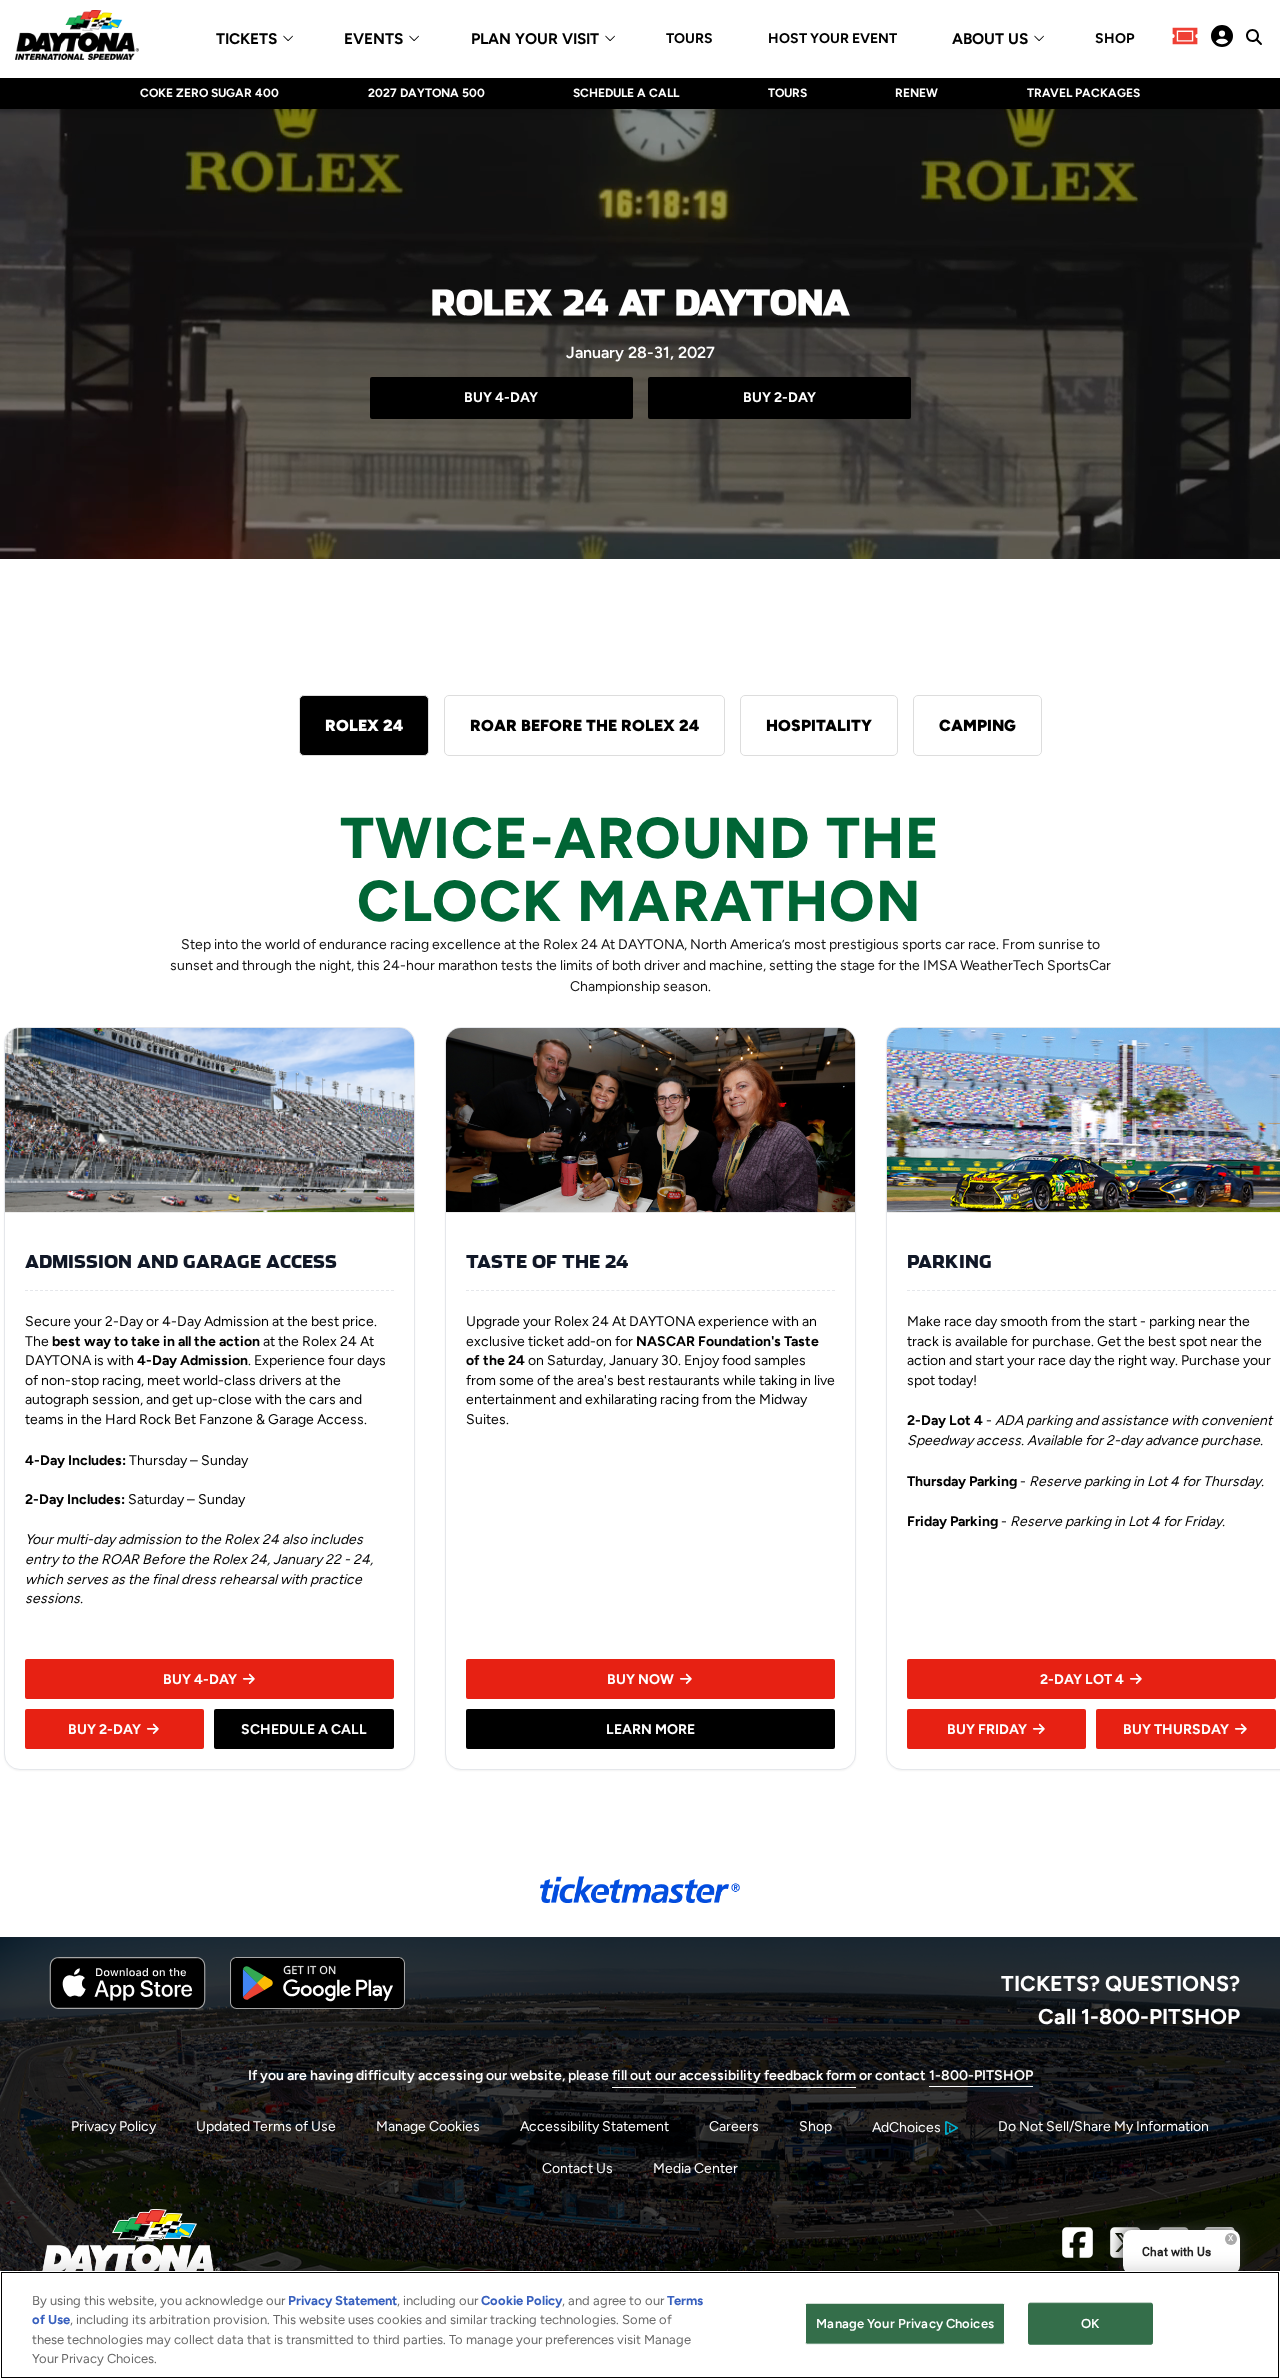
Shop (815, 2126)
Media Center (695, 2168)
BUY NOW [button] (640, 1679)
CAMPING (977, 725)
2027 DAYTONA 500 (426, 93)
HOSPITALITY (819, 725)
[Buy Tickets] (1185, 38)
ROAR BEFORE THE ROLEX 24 (584, 725)
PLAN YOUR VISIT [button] (535, 39)
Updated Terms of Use (266, 2126)
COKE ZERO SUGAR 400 (209, 93)
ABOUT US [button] (990, 39)
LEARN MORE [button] (650, 1729)
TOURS (689, 39)
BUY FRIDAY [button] (987, 1729)
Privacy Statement (342, 2300)
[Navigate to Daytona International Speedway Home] (77, 38)
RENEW (916, 93)
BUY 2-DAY (779, 397)
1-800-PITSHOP (981, 2075)
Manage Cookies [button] (428, 2126)
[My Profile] (1222, 38)
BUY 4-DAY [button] (200, 1679)
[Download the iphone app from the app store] (127, 2004)
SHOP (1114, 39)
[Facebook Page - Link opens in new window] (1077, 2249)
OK (1090, 2323)
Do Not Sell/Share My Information (1103, 2126)
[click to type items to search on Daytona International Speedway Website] (1254, 37)
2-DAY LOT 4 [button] (1082, 1679)
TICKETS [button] (246, 39)
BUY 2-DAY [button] (104, 1729)
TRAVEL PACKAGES (1083, 93)
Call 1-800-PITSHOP (1139, 2016)
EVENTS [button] (373, 39)
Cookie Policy (521, 2300)
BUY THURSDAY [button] (1176, 1729)
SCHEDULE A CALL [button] (304, 1729)
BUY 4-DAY (501, 397)
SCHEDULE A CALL (626, 93)
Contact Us (577, 2168)
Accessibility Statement (594, 2126)
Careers (734, 2126)
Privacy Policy (113, 2126)
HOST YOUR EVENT (832, 39)
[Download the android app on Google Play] (317, 2004)
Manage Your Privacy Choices (905, 2323)
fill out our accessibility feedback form (734, 2075)
